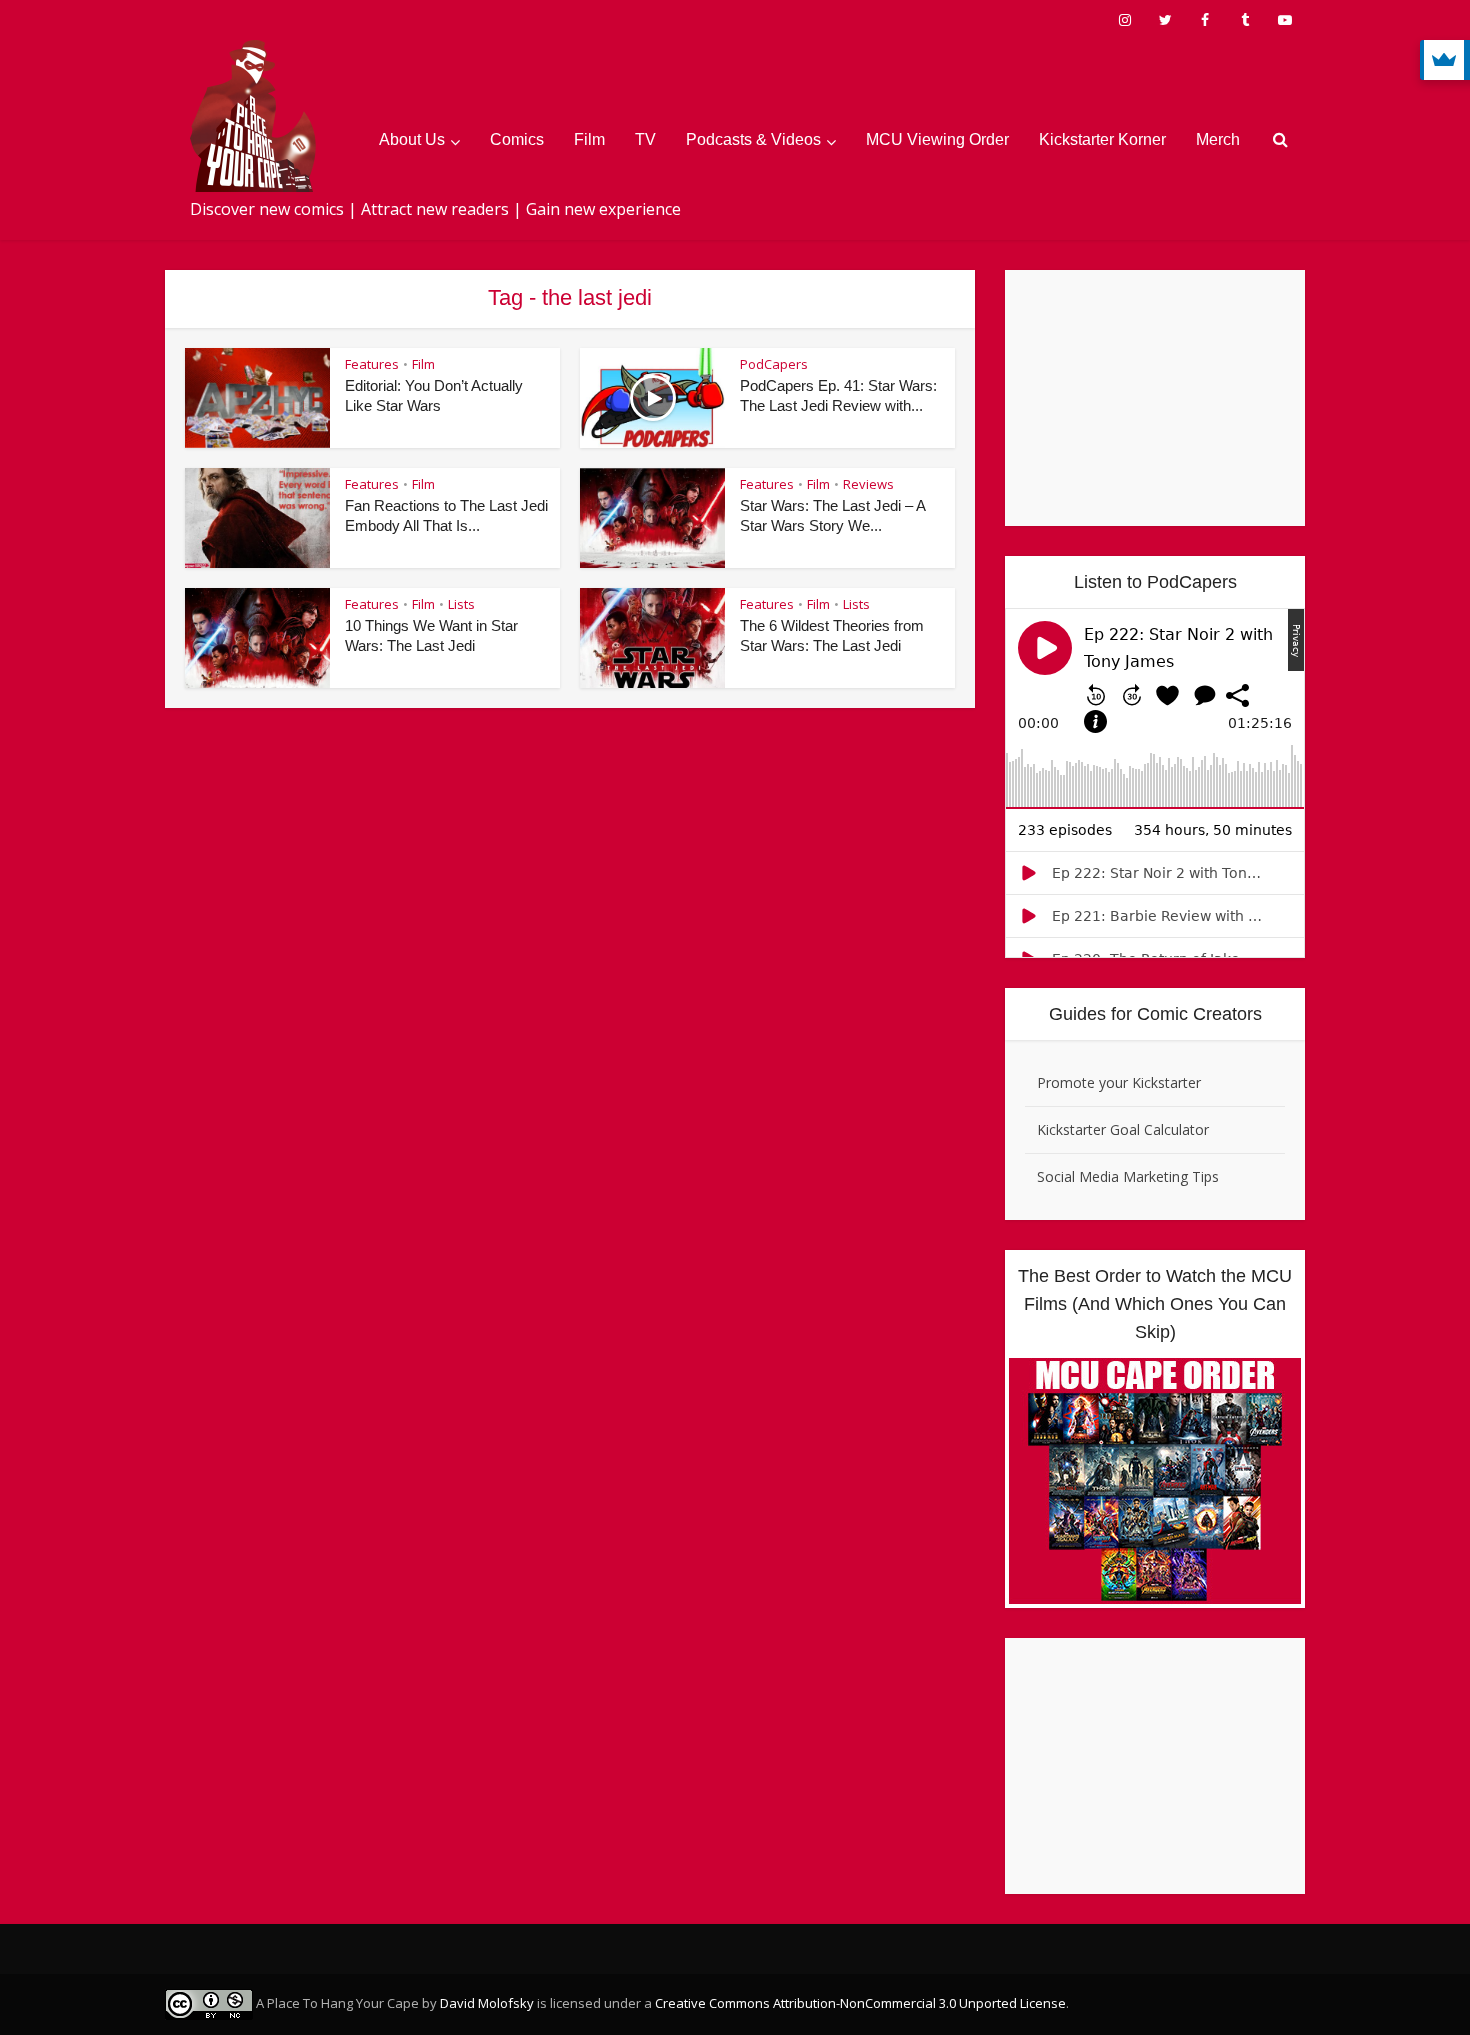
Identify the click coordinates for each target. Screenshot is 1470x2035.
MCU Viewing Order (937, 139)
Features (372, 364)
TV (645, 139)
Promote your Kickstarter (1119, 1082)
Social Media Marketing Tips (1128, 1176)
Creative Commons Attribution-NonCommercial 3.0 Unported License (860, 2003)
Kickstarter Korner (1102, 139)
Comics (517, 139)
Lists (461, 604)
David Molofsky (487, 2003)
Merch (1218, 139)
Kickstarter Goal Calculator (1123, 1129)
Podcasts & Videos (753, 139)
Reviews (868, 484)
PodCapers (774, 364)
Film (589, 139)
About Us (412, 139)
